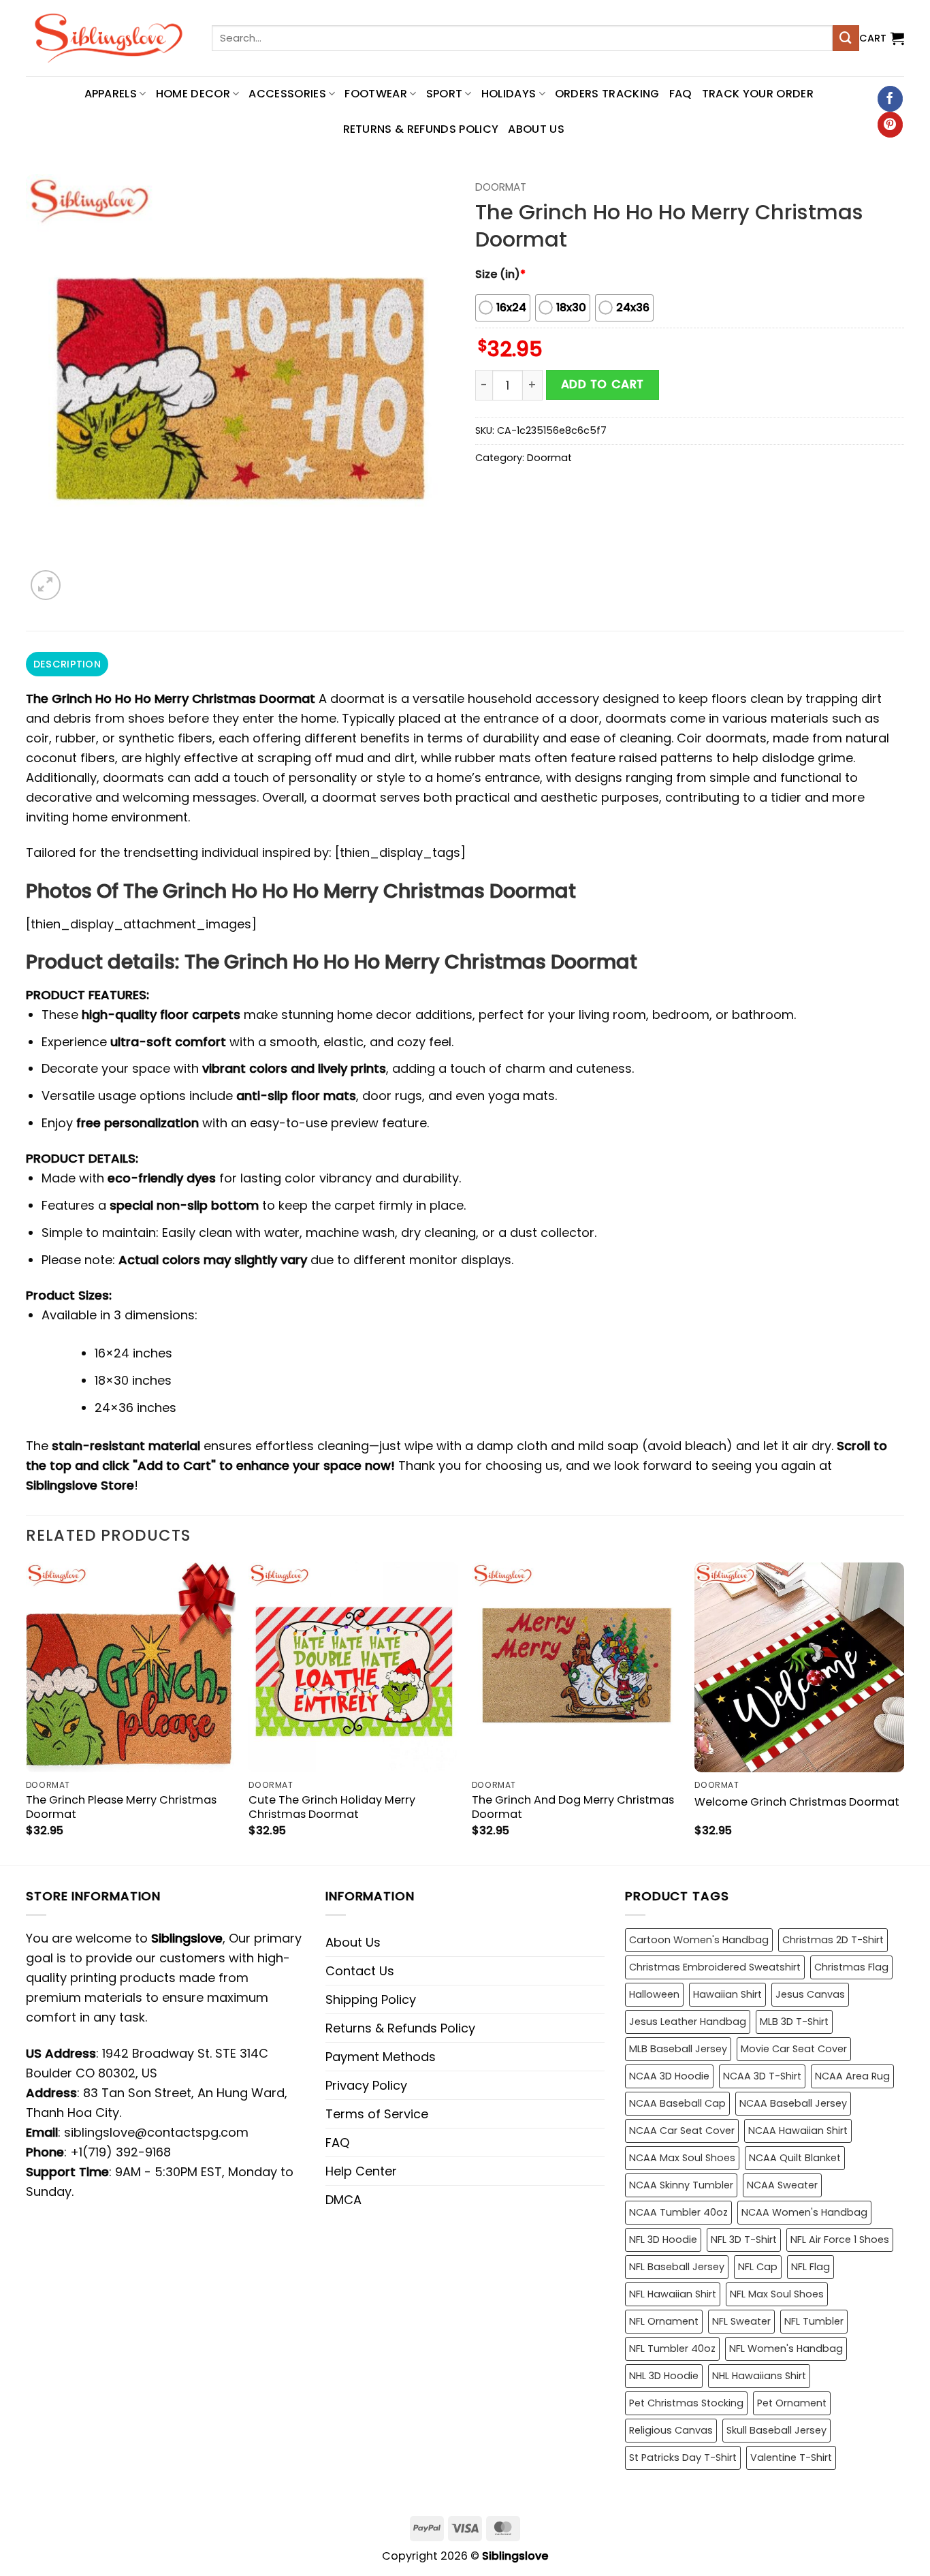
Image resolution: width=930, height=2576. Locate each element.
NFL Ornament (664, 2321)
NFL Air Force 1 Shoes (840, 2240)
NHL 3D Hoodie (664, 2376)
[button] (882, 38)
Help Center (361, 2171)
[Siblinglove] (109, 38)
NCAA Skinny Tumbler (681, 2185)
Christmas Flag (851, 1967)
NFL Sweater (741, 2321)
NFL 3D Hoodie (663, 2240)
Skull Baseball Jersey (776, 2430)
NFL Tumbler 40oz (672, 2349)
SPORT (445, 94)
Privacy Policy (366, 2085)
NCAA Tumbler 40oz (678, 2212)
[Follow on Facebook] (890, 99)
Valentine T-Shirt (791, 2457)
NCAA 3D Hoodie (669, 2076)
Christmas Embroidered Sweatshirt (715, 1967)
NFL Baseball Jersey (677, 2267)
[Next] (903, 1712)
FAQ (681, 94)
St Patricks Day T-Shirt (683, 2457)
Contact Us (360, 1971)
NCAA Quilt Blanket (795, 2158)
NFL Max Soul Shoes (777, 2294)
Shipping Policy (371, 1999)
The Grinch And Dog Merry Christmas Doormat (573, 1807)
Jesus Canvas (810, 1994)
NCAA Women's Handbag (804, 2212)
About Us (536, 129)
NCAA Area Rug (852, 2076)
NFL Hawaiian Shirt (673, 2294)
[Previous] (27, 1712)
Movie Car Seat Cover (794, 2049)
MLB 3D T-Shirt (794, 2022)
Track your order (758, 94)
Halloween (654, 1994)
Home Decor (193, 94)
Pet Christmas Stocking (686, 2403)
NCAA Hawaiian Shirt (798, 2131)
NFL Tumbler (814, 2321)
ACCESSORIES (287, 94)
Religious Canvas (671, 2430)
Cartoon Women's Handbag (699, 1940)
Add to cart (603, 384)
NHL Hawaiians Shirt (759, 2376)
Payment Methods (381, 2057)
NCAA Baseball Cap (677, 2103)
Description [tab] (67, 664)
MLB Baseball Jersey (678, 2049)
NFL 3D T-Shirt (744, 2240)
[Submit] (846, 38)
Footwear (376, 94)
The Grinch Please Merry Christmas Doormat (121, 1807)
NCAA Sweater (782, 2185)
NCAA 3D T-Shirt (762, 2076)
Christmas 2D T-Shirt (833, 1940)
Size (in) (500, 274)
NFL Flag (811, 2267)
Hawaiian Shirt (727, 1994)
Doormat (501, 187)
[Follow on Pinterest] (890, 125)
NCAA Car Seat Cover (682, 2131)
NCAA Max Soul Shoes (682, 2158)
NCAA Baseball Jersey (793, 2103)
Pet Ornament (792, 2403)
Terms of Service (377, 2114)
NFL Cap (758, 2267)
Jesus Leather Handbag (688, 2022)
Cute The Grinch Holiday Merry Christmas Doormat (332, 1807)
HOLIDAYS (509, 94)
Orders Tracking (607, 94)
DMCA (343, 2200)
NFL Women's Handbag (786, 2349)
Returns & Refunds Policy (421, 129)
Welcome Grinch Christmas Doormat (797, 1802)
